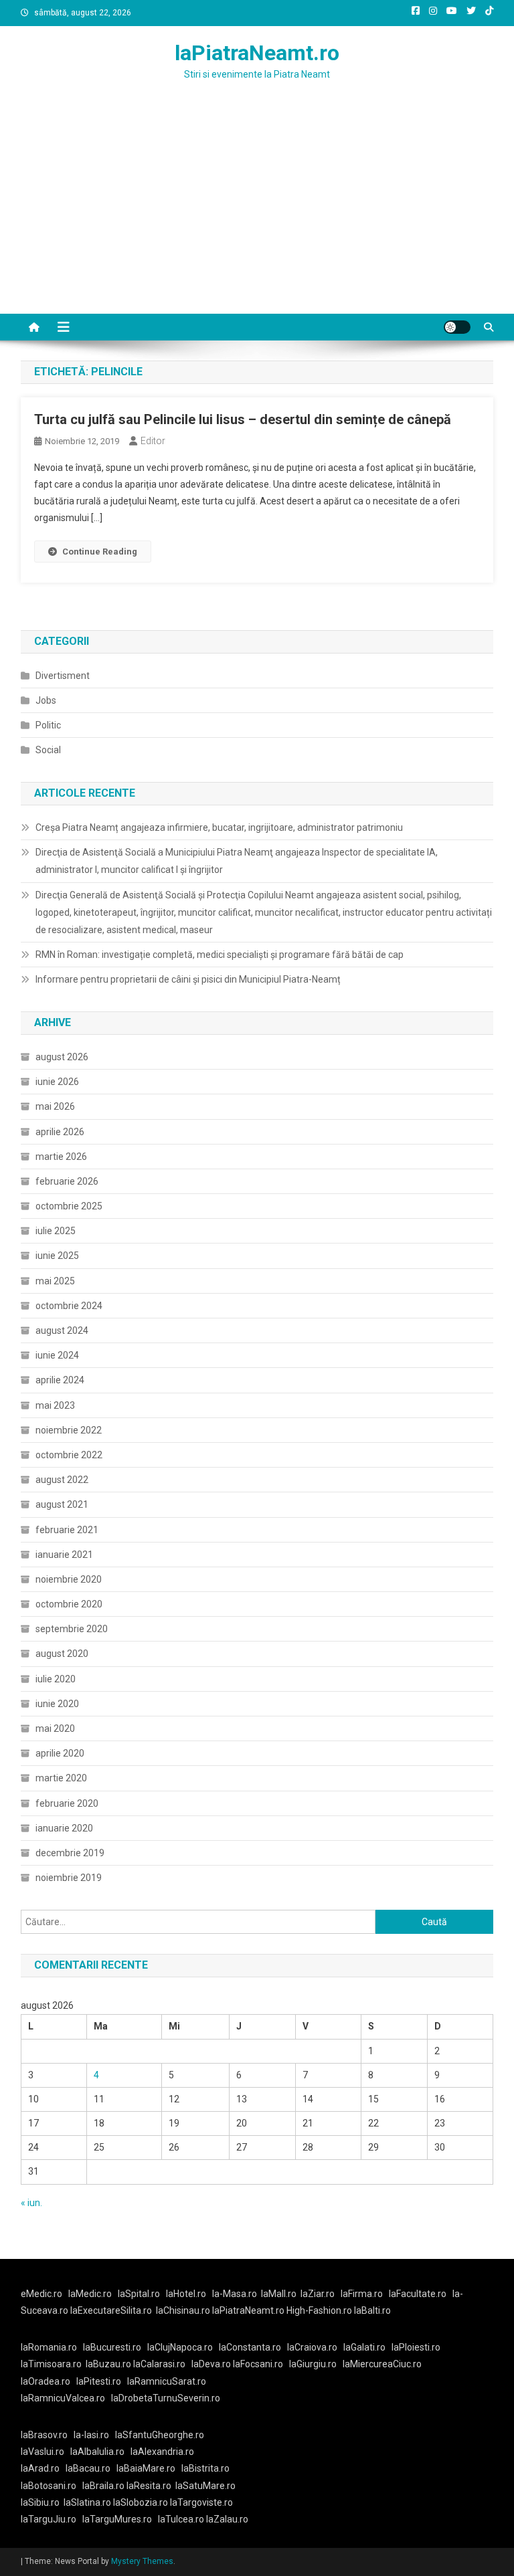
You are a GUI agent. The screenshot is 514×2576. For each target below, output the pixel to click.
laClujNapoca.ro (180, 2347)
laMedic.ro (91, 2294)
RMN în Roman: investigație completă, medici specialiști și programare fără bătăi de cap (220, 955)
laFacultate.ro (418, 2294)
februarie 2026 (67, 1181)
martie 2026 (61, 1157)
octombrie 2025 (69, 1206)
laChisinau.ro (183, 2310)
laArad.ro (40, 2468)
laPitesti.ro (99, 2381)
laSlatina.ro (87, 2502)
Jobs (46, 700)
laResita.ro (149, 2486)
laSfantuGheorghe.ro (160, 2435)
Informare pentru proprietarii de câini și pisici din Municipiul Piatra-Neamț (188, 979)
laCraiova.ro (312, 2347)
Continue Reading (100, 552)
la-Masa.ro (235, 2294)
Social (48, 750)
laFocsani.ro (258, 2364)
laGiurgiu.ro (316, 2364)
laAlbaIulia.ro (97, 2452)
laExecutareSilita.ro (111, 2310)
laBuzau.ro (109, 2364)
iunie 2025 (57, 1256)
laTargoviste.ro (201, 2502)
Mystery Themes (142, 2561)
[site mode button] (457, 327)
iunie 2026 (57, 1082)
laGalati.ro (364, 2347)
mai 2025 (55, 1281)
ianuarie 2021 (64, 1555)
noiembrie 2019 (69, 1878)
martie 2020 (61, 1778)
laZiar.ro (318, 2294)
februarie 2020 (67, 1803)
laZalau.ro (227, 2519)
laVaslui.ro (46, 2452)
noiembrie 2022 (69, 1430)
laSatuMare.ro (205, 2486)
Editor (153, 441)
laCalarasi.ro (159, 2364)
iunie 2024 (57, 1355)
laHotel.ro (186, 2294)
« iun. (31, 2203)
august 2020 (62, 1654)
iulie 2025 (56, 1231)
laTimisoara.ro (51, 2364)
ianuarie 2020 (64, 1828)
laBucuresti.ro (112, 2347)
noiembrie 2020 (69, 1579)
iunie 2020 (57, 1704)
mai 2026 (55, 1106)
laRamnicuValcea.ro (63, 2398)
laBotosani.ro (49, 2486)
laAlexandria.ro (162, 2452)
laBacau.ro (88, 2468)
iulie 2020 (56, 1679)
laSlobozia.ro (141, 2502)
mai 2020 (55, 1728)
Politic (48, 725)
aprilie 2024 (60, 1380)
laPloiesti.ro (416, 2347)
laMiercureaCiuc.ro (382, 2364)
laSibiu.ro (40, 2502)
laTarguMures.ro (117, 2519)
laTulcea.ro (182, 2519)
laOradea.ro (46, 2381)
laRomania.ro (49, 2347)
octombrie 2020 (69, 1604)
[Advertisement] (257, 213)
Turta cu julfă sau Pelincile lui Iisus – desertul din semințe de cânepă (243, 419)
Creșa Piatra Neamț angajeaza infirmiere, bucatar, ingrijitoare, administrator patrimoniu (219, 827)
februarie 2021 (67, 1530)
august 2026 (62, 1057)
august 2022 (62, 1480)
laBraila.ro (103, 2486)
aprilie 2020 (60, 1753)
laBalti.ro (372, 2310)
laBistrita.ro (205, 2468)
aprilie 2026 (60, 1132)
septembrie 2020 (72, 1629)
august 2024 (62, 1330)
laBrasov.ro (44, 2435)
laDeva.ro (211, 2364)
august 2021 (62, 1504)
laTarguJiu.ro (52, 2519)
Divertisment (63, 676)
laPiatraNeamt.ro (257, 53)
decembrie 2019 (70, 1853)
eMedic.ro (41, 2294)
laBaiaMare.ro (146, 2468)
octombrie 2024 (69, 1306)
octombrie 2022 (69, 1455)
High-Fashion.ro (319, 2310)
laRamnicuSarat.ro (167, 2381)
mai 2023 (55, 1405)
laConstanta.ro (250, 2347)
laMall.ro (279, 2294)
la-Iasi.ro (91, 2435)
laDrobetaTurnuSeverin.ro (166, 2398)
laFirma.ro (362, 2294)
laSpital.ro (139, 2294)
